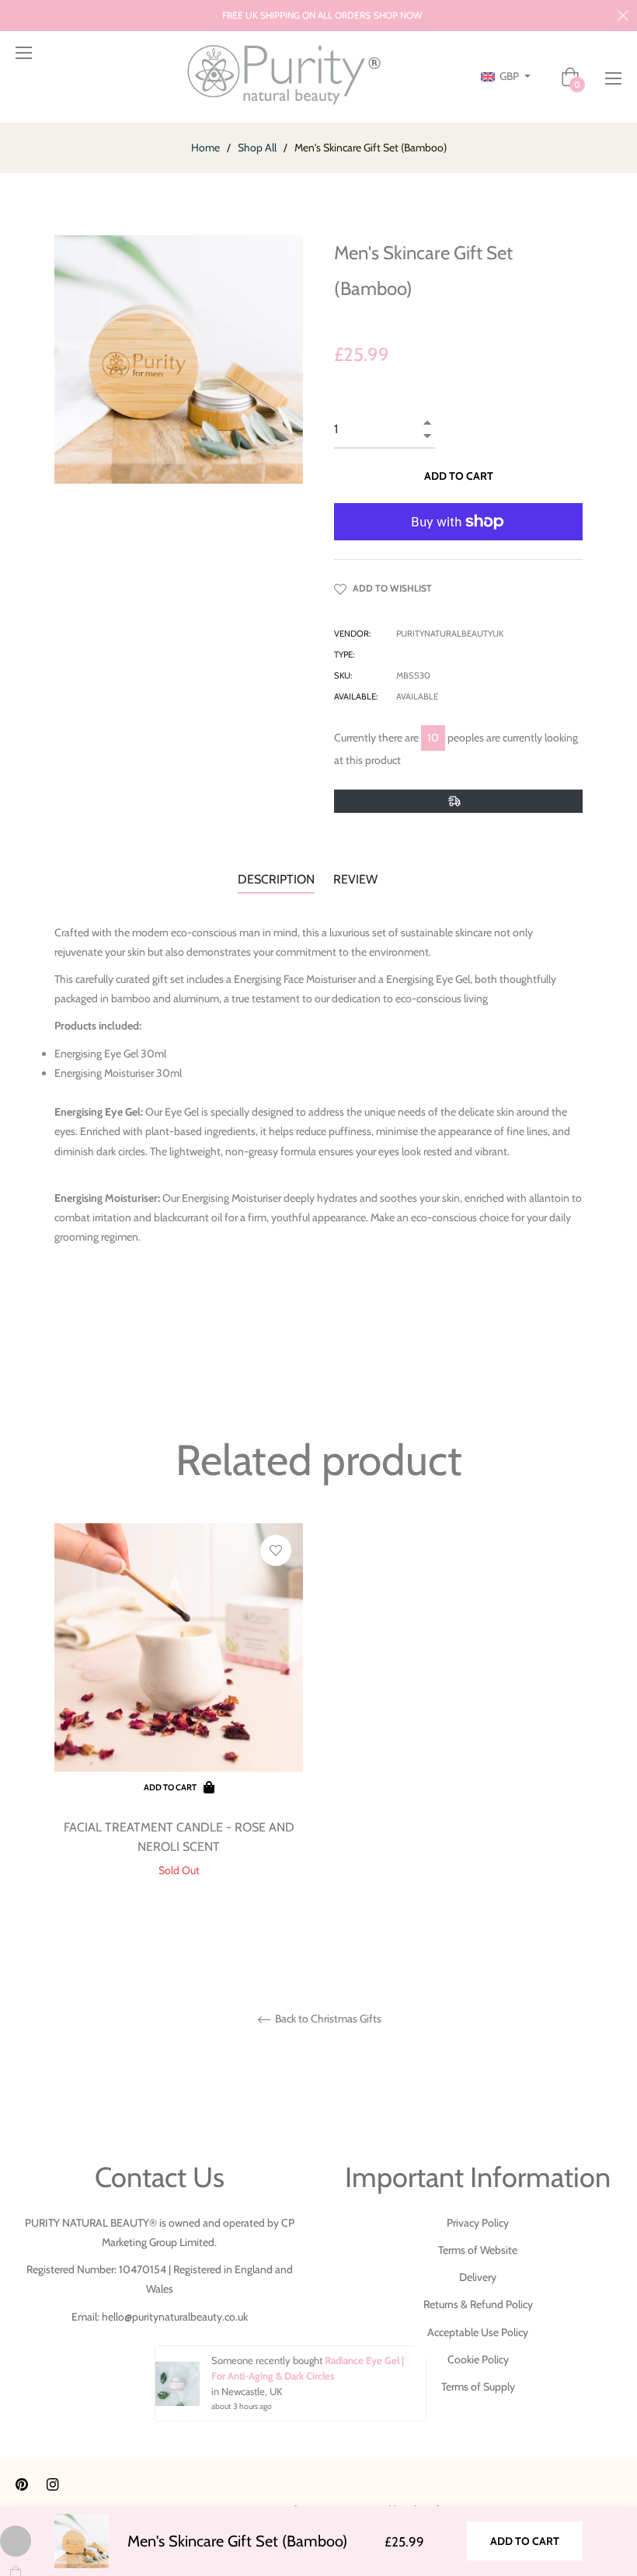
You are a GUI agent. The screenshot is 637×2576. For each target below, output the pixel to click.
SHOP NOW (398, 15)
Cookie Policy (478, 2359)
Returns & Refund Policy (478, 2304)
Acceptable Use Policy (478, 2332)
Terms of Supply (478, 2387)
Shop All (257, 148)
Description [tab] (276, 879)
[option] (179, 1725)
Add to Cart (525, 2541)
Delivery (478, 2277)
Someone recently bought (268, 2360)
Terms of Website (478, 2250)
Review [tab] (357, 879)
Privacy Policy (478, 2223)
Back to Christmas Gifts (327, 2019)
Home (205, 148)
